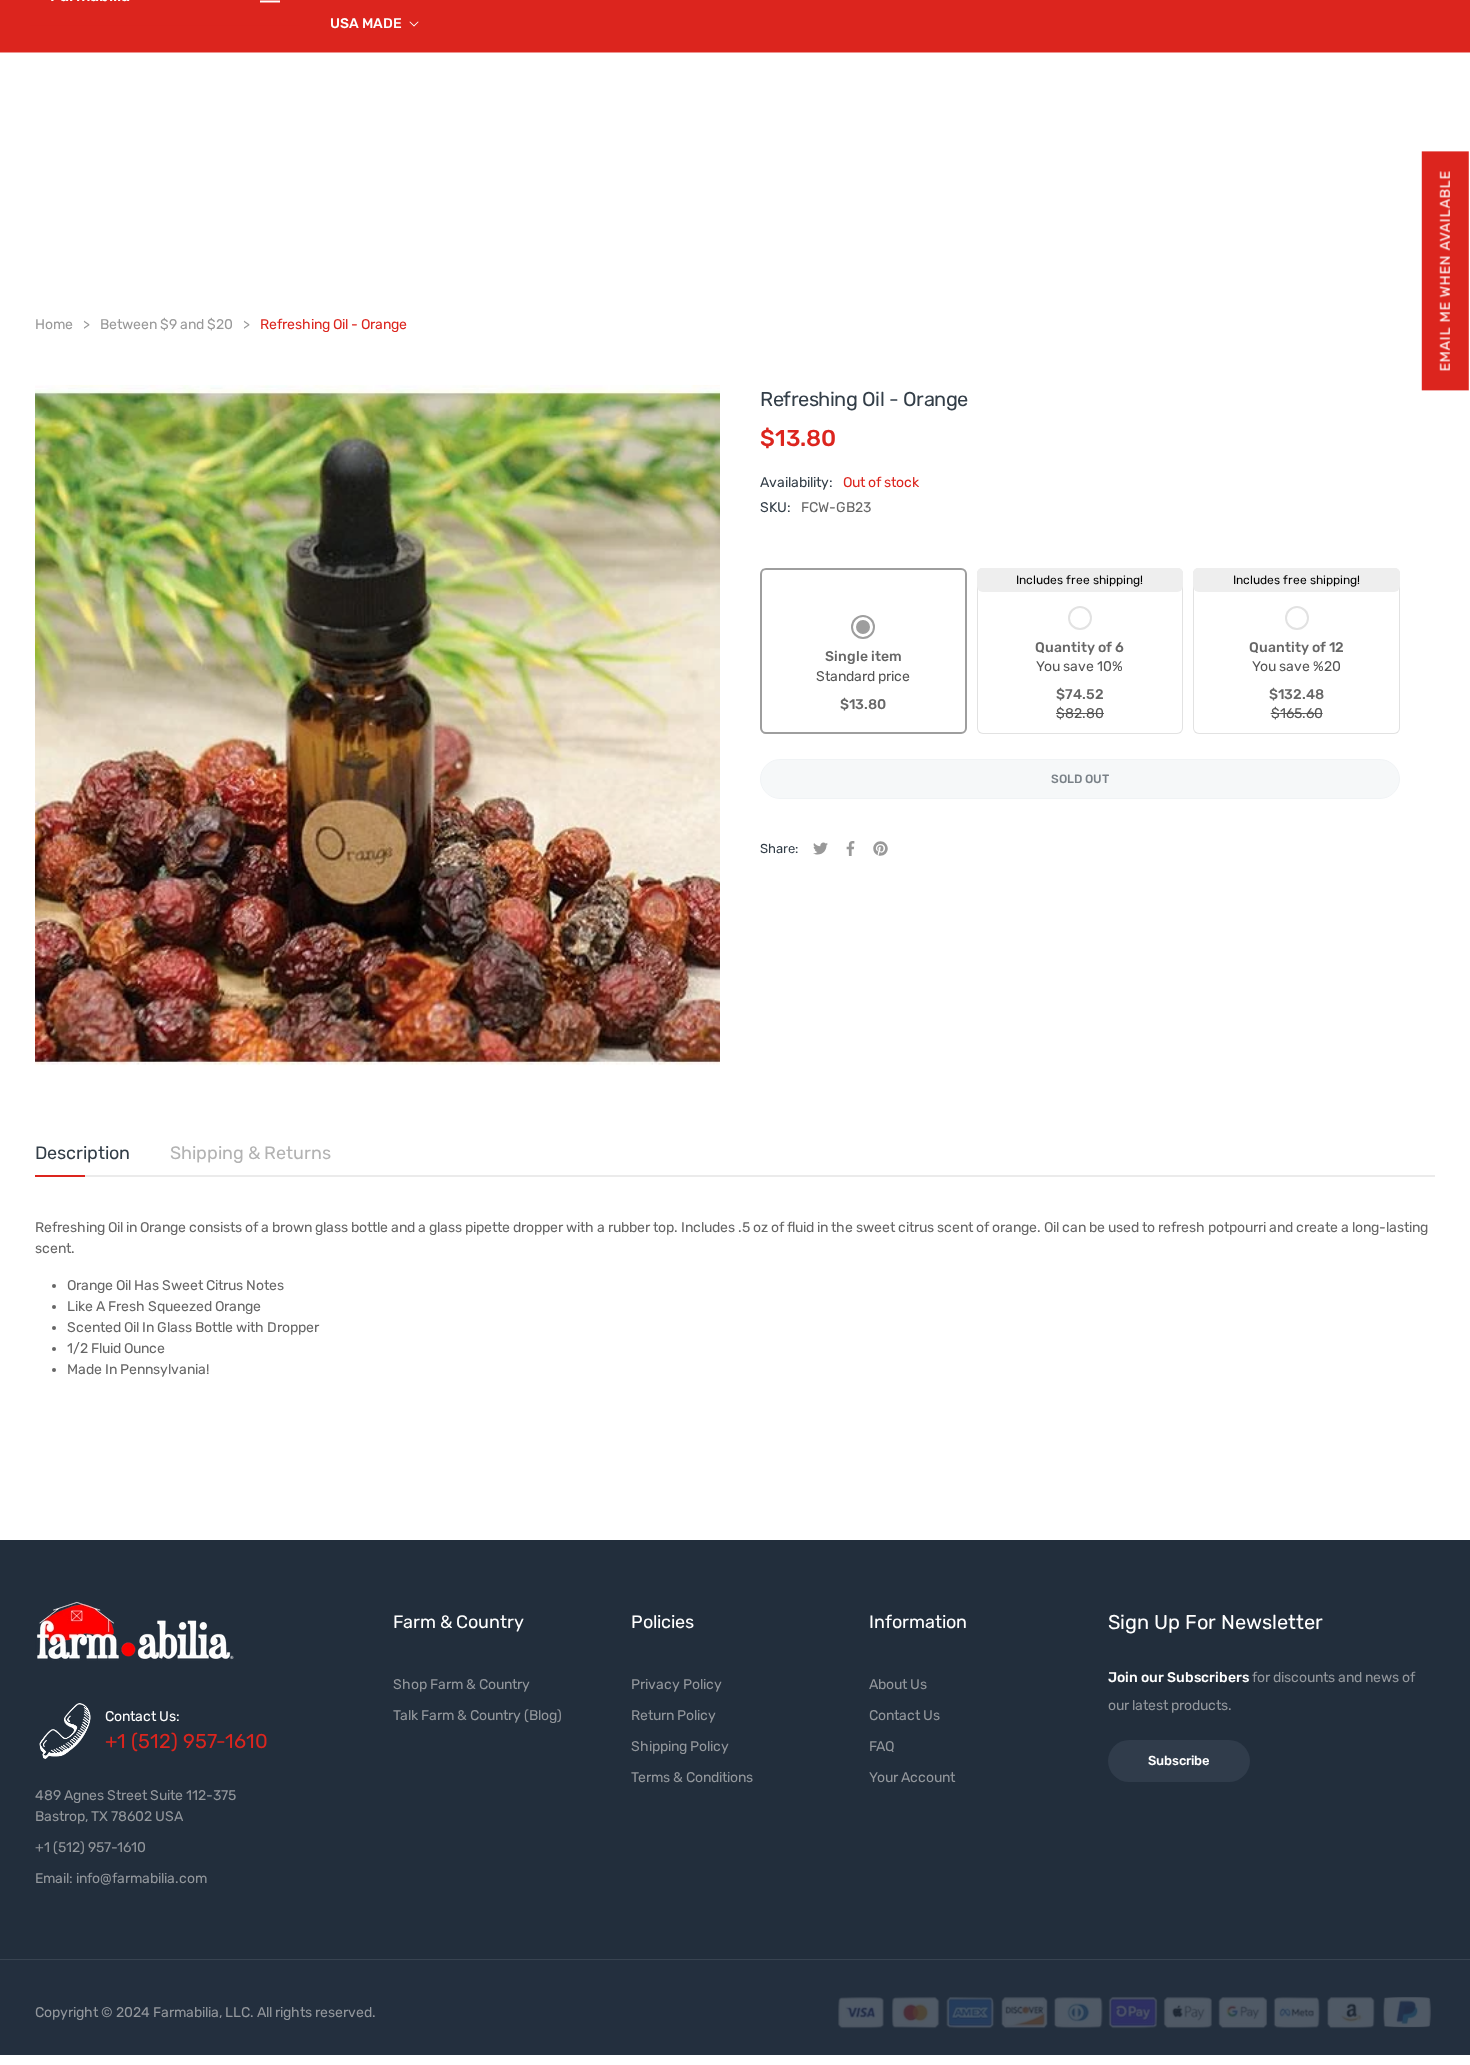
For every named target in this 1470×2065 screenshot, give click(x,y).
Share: (779, 848)
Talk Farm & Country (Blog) (477, 1715)
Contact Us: (142, 1716)
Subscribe (1179, 1760)
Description (82, 1153)
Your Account (912, 1777)
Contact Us (904, 1715)
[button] (1444, 270)
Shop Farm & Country (461, 1684)
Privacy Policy (676, 1684)
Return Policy (673, 1715)
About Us (898, 1684)
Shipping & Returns (250, 1153)
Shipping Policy (680, 1746)
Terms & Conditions (692, 1777)
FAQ (881, 1746)
